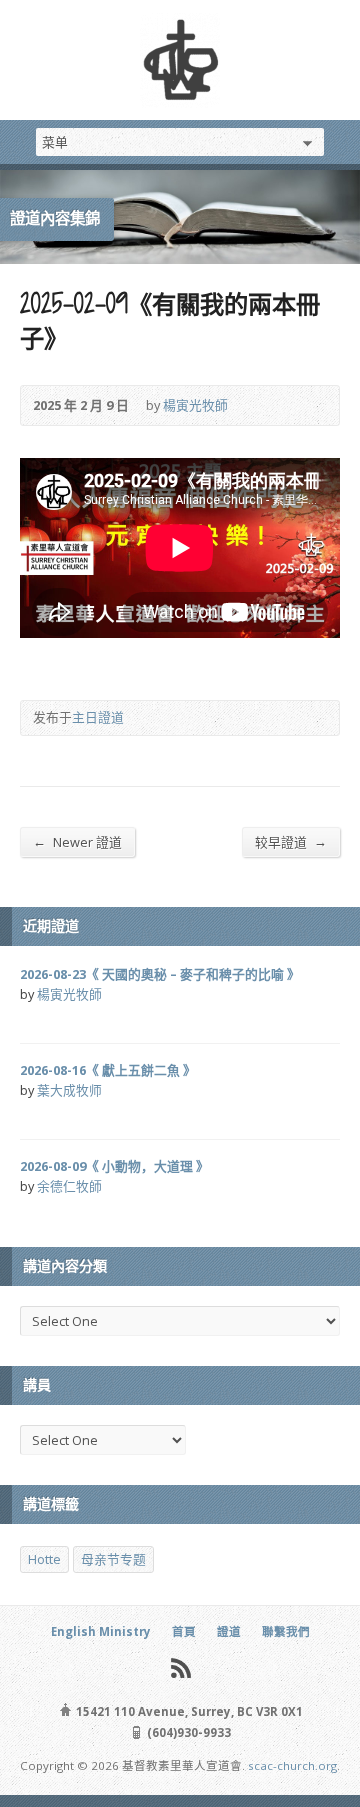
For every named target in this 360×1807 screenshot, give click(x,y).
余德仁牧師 (69, 1186)
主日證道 (98, 717)
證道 (229, 1631)
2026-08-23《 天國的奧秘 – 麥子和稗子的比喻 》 (160, 974)
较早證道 (291, 841)
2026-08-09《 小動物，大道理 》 (114, 1166)
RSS (180, 1667)
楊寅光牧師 (195, 405)
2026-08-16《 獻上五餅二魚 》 (108, 1070)
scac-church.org (292, 1765)
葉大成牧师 (69, 1090)
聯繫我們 (286, 1631)
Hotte (44, 1559)
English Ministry (101, 1631)
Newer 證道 (77, 841)
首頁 (184, 1631)
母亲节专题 (113, 1559)
